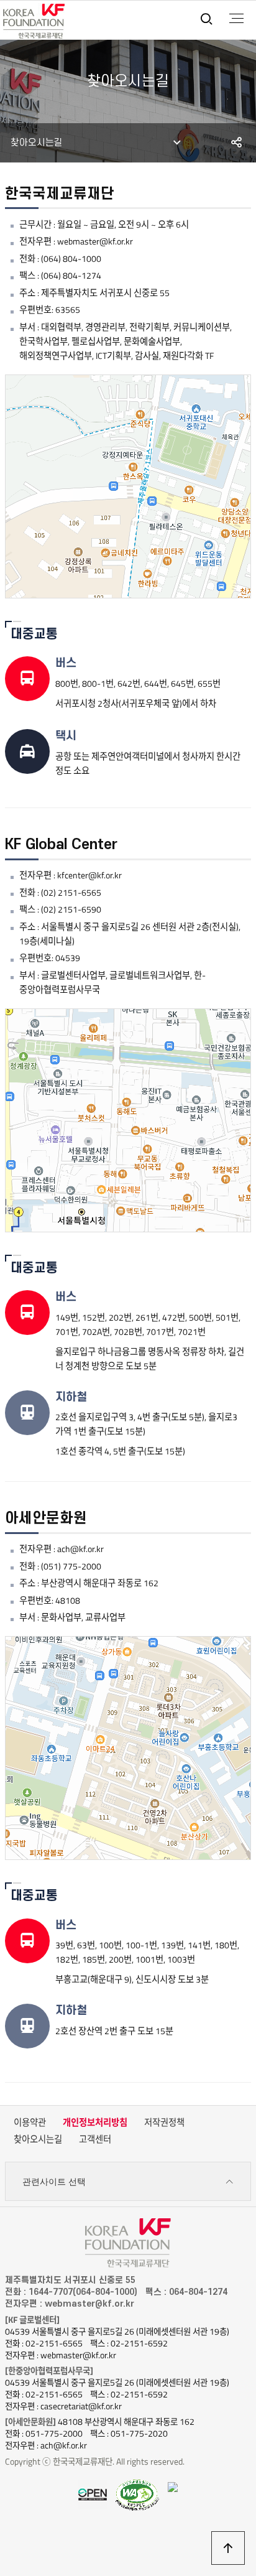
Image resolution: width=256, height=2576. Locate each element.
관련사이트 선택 (54, 2182)
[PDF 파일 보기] (137, 2495)
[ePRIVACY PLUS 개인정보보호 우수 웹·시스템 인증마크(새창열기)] (173, 2486)
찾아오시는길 (38, 2139)
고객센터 (95, 2139)
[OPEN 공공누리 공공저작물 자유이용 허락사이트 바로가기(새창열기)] (93, 2494)
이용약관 (30, 2123)
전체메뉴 (236, 19)
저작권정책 (164, 2123)
